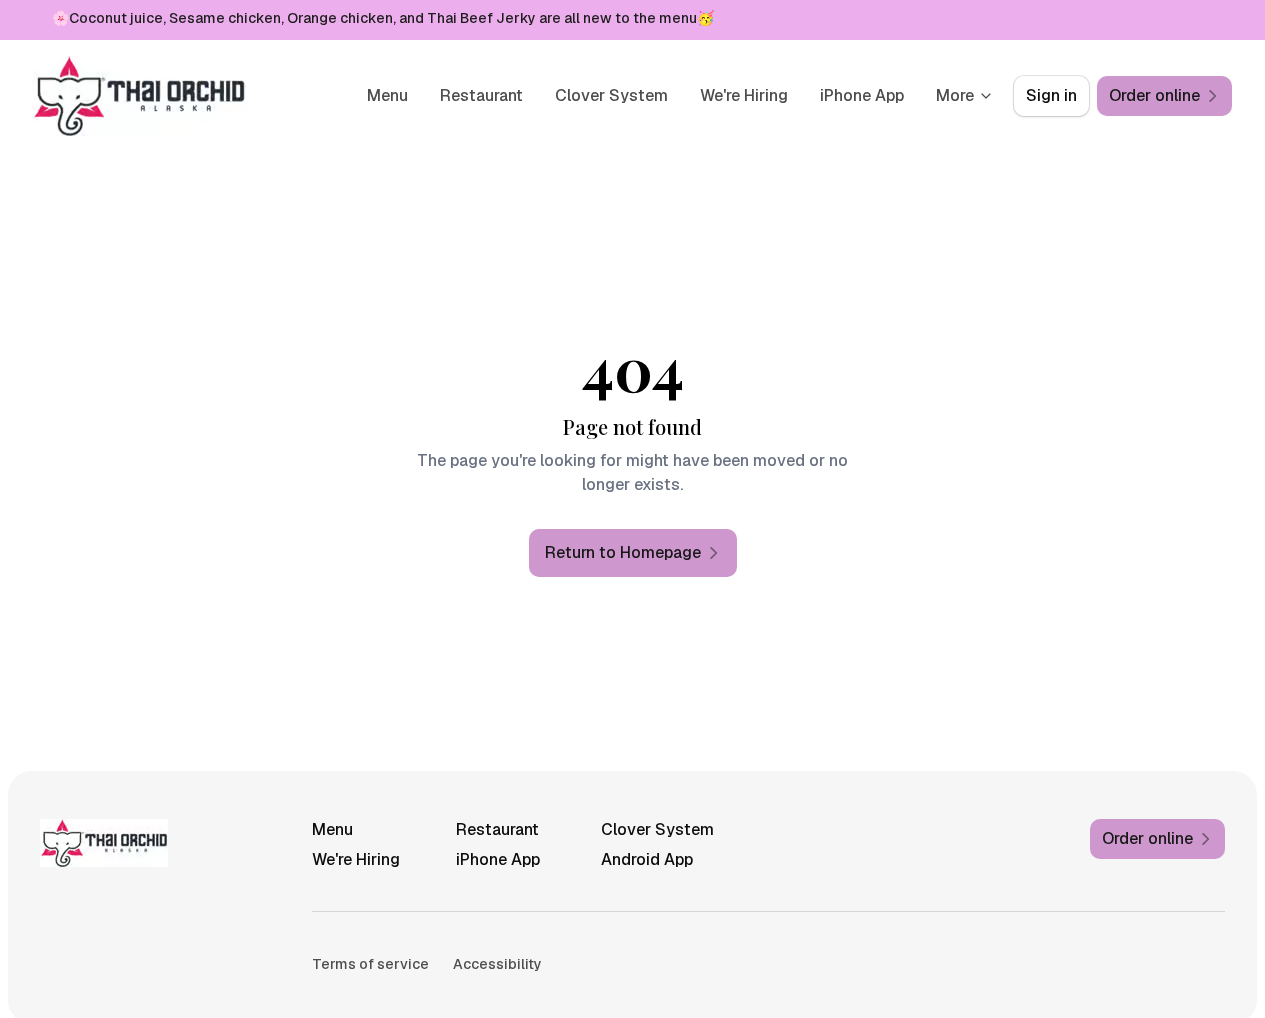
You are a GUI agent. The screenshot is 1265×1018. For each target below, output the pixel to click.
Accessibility (497, 964)
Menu (387, 95)
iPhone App (862, 95)
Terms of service (370, 964)
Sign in (1051, 95)
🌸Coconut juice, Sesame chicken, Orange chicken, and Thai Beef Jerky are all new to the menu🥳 (383, 18)
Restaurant (481, 95)
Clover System (611, 95)
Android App (647, 859)
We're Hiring (744, 95)
